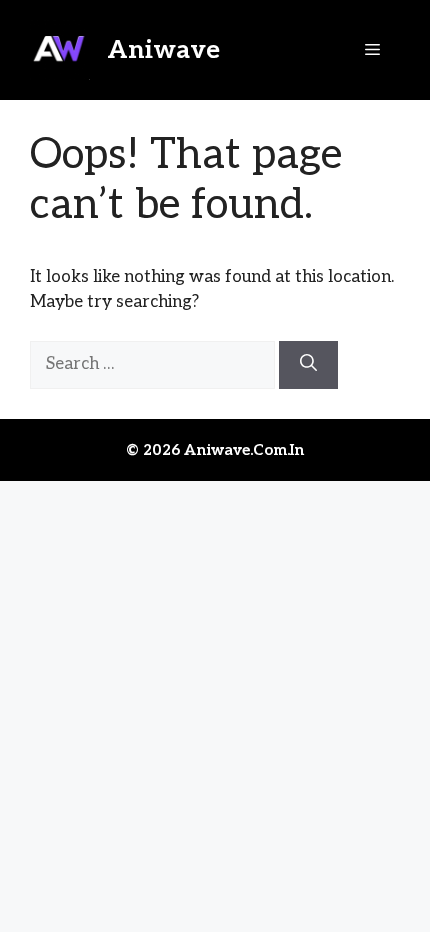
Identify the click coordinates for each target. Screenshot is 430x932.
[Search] (308, 365)
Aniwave (163, 50)
